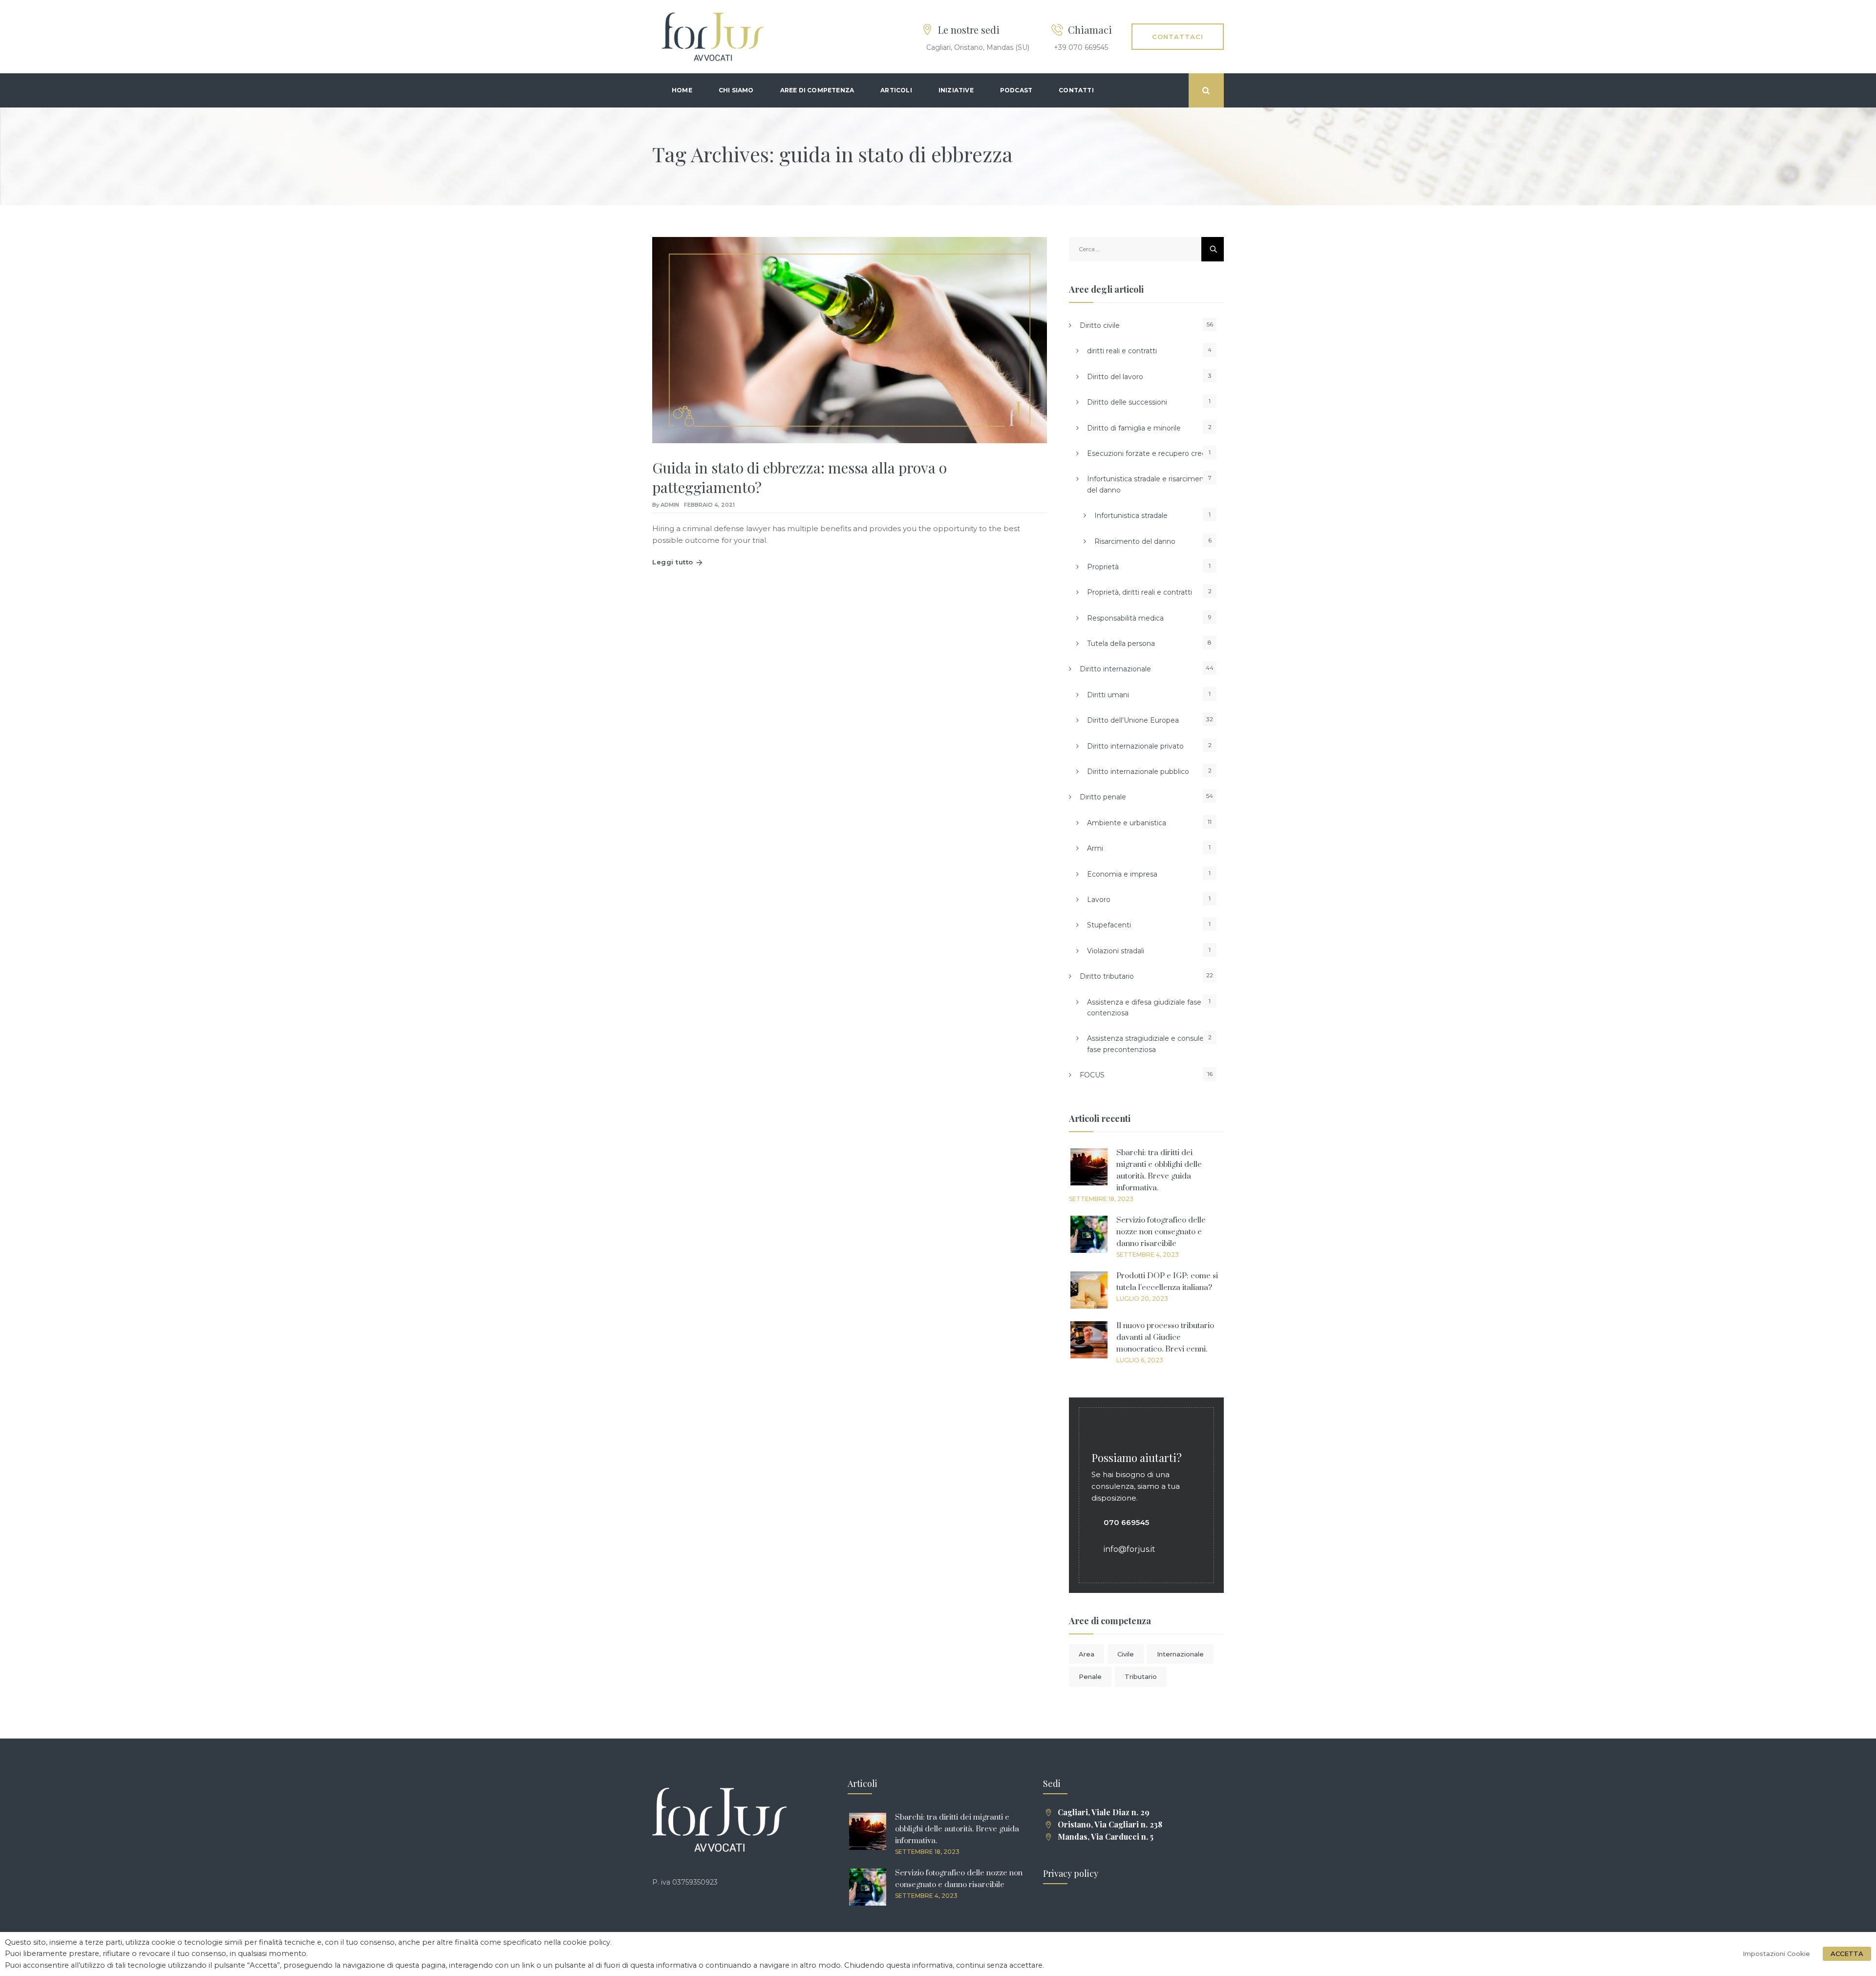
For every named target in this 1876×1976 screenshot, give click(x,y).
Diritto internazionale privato (1135, 746)
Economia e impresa (1122, 874)
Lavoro (1099, 900)
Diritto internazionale (1115, 669)
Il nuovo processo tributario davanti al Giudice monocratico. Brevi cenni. (1165, 1337)
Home (682, 90)
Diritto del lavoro (1115, 377)
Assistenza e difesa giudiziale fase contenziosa (1144, 1008)
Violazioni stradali (1116, 951)
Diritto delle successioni (1127, 402)
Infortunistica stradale (1131, 515)
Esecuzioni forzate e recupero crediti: (1150, 453)
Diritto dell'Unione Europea (1133, 720)
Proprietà (1103, 567)
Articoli (896, 90)
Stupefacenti (1109, 925)
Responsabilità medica (1125, 618)
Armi (1095, 848)
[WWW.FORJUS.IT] (713, 37)
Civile (1126, 1654)
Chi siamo (736, 90)
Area (1087, 1654)
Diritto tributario (1107, 976)
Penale (1090, 1676)
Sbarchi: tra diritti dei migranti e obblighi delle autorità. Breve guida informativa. (957, 1829)
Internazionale (1180, 1654)
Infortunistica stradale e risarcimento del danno (1149, 484)
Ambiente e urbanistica (1127, 823)
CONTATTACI (1178, 37)
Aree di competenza (817, 90)
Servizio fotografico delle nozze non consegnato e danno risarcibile (1161, 1232)
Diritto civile (1100, 325)
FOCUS (1092, 1075)
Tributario (1141, 1676)
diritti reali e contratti (1122, 351)
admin (670, 505)
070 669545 (1126, 1522)
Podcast (1016, 90)
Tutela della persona (1121, 644)
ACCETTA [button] (1847, 1954)
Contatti (1076, 90)
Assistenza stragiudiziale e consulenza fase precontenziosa (1151, 1044)
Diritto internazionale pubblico (1138, 772)
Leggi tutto (673, 562)
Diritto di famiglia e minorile (1134, 428)
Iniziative (956, 90)
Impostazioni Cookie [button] (1776, 1954)
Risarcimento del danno (1135, 541)
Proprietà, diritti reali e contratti (1140, 592)
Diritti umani (1108, 695)
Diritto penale (1103, 797)
